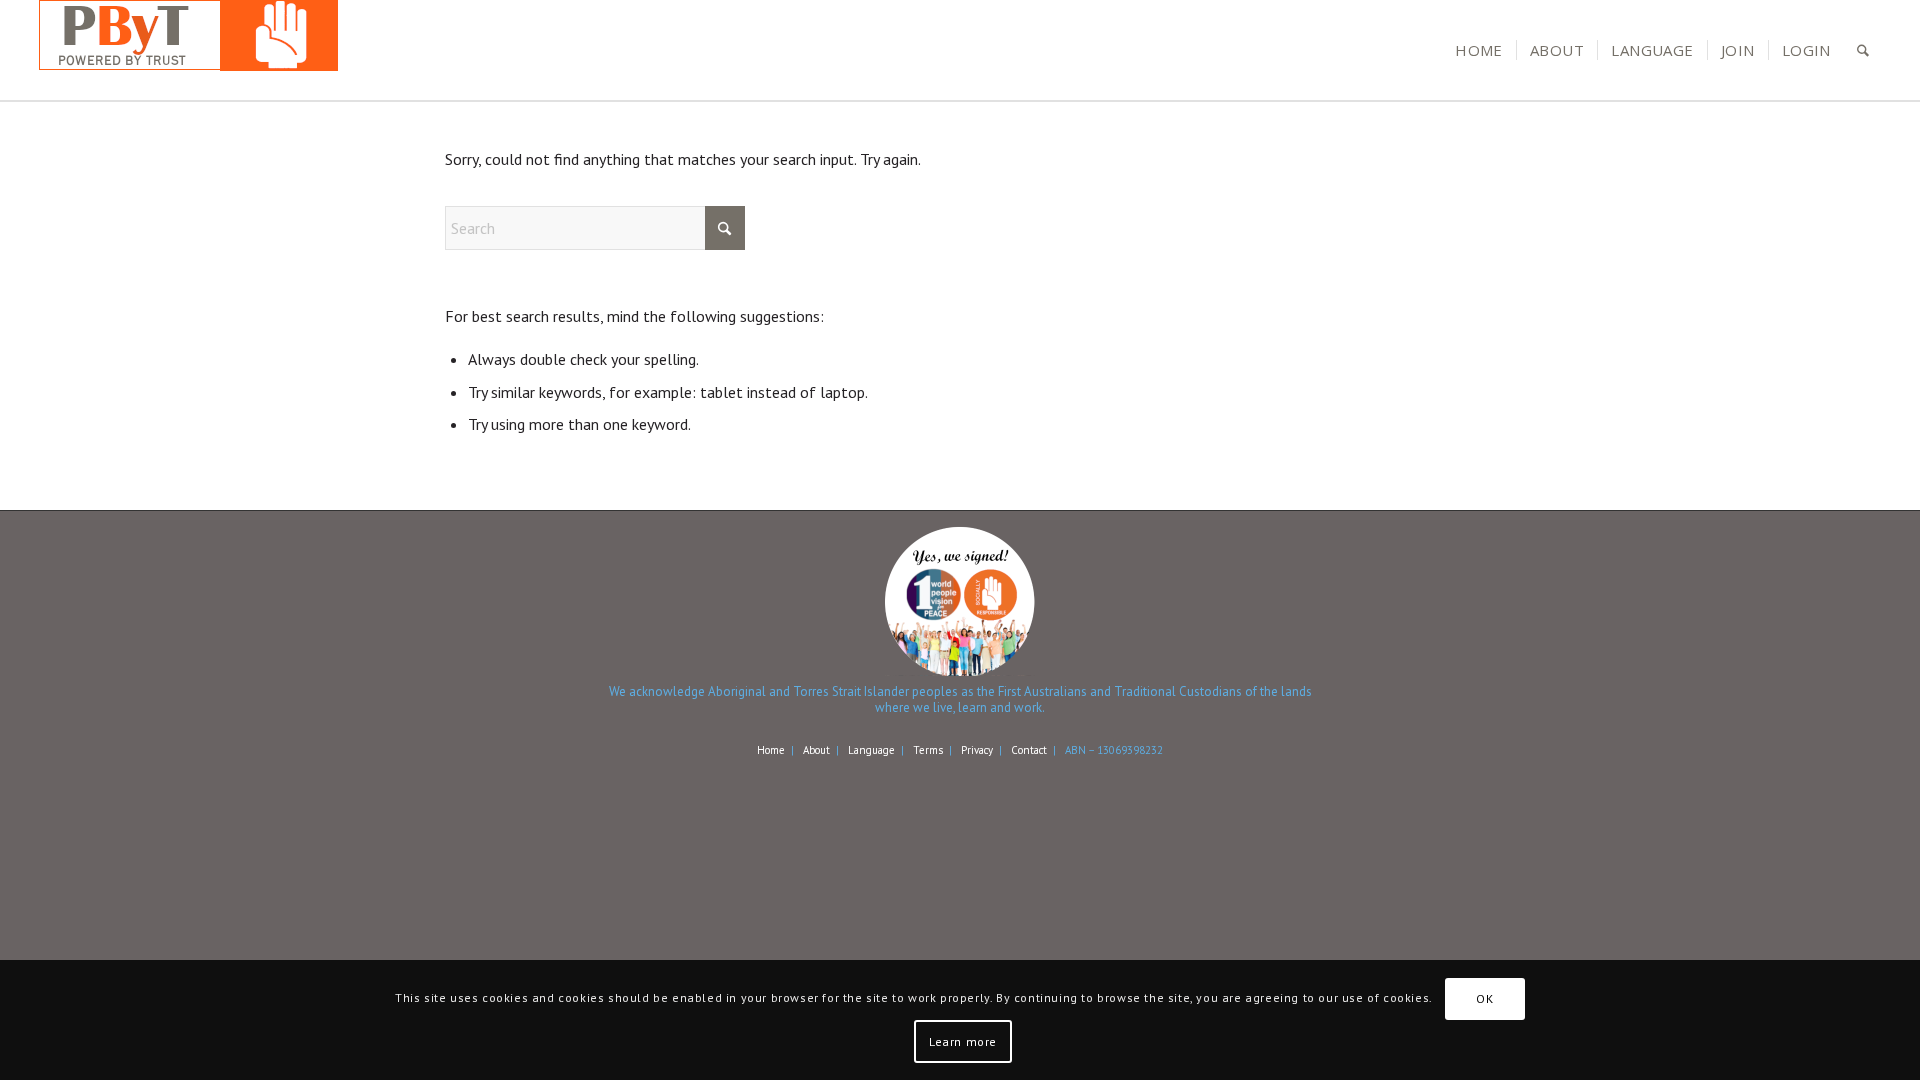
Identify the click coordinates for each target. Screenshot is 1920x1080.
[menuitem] (1479, 50)
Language (871, 750)
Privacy (977, 750)
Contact (1029, 750)
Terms (928, 750)
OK (1484, 998)
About (816, 750)
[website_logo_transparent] (188, 50)
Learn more (963, 1040)
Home (771, 750)
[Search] (1863, 50)
